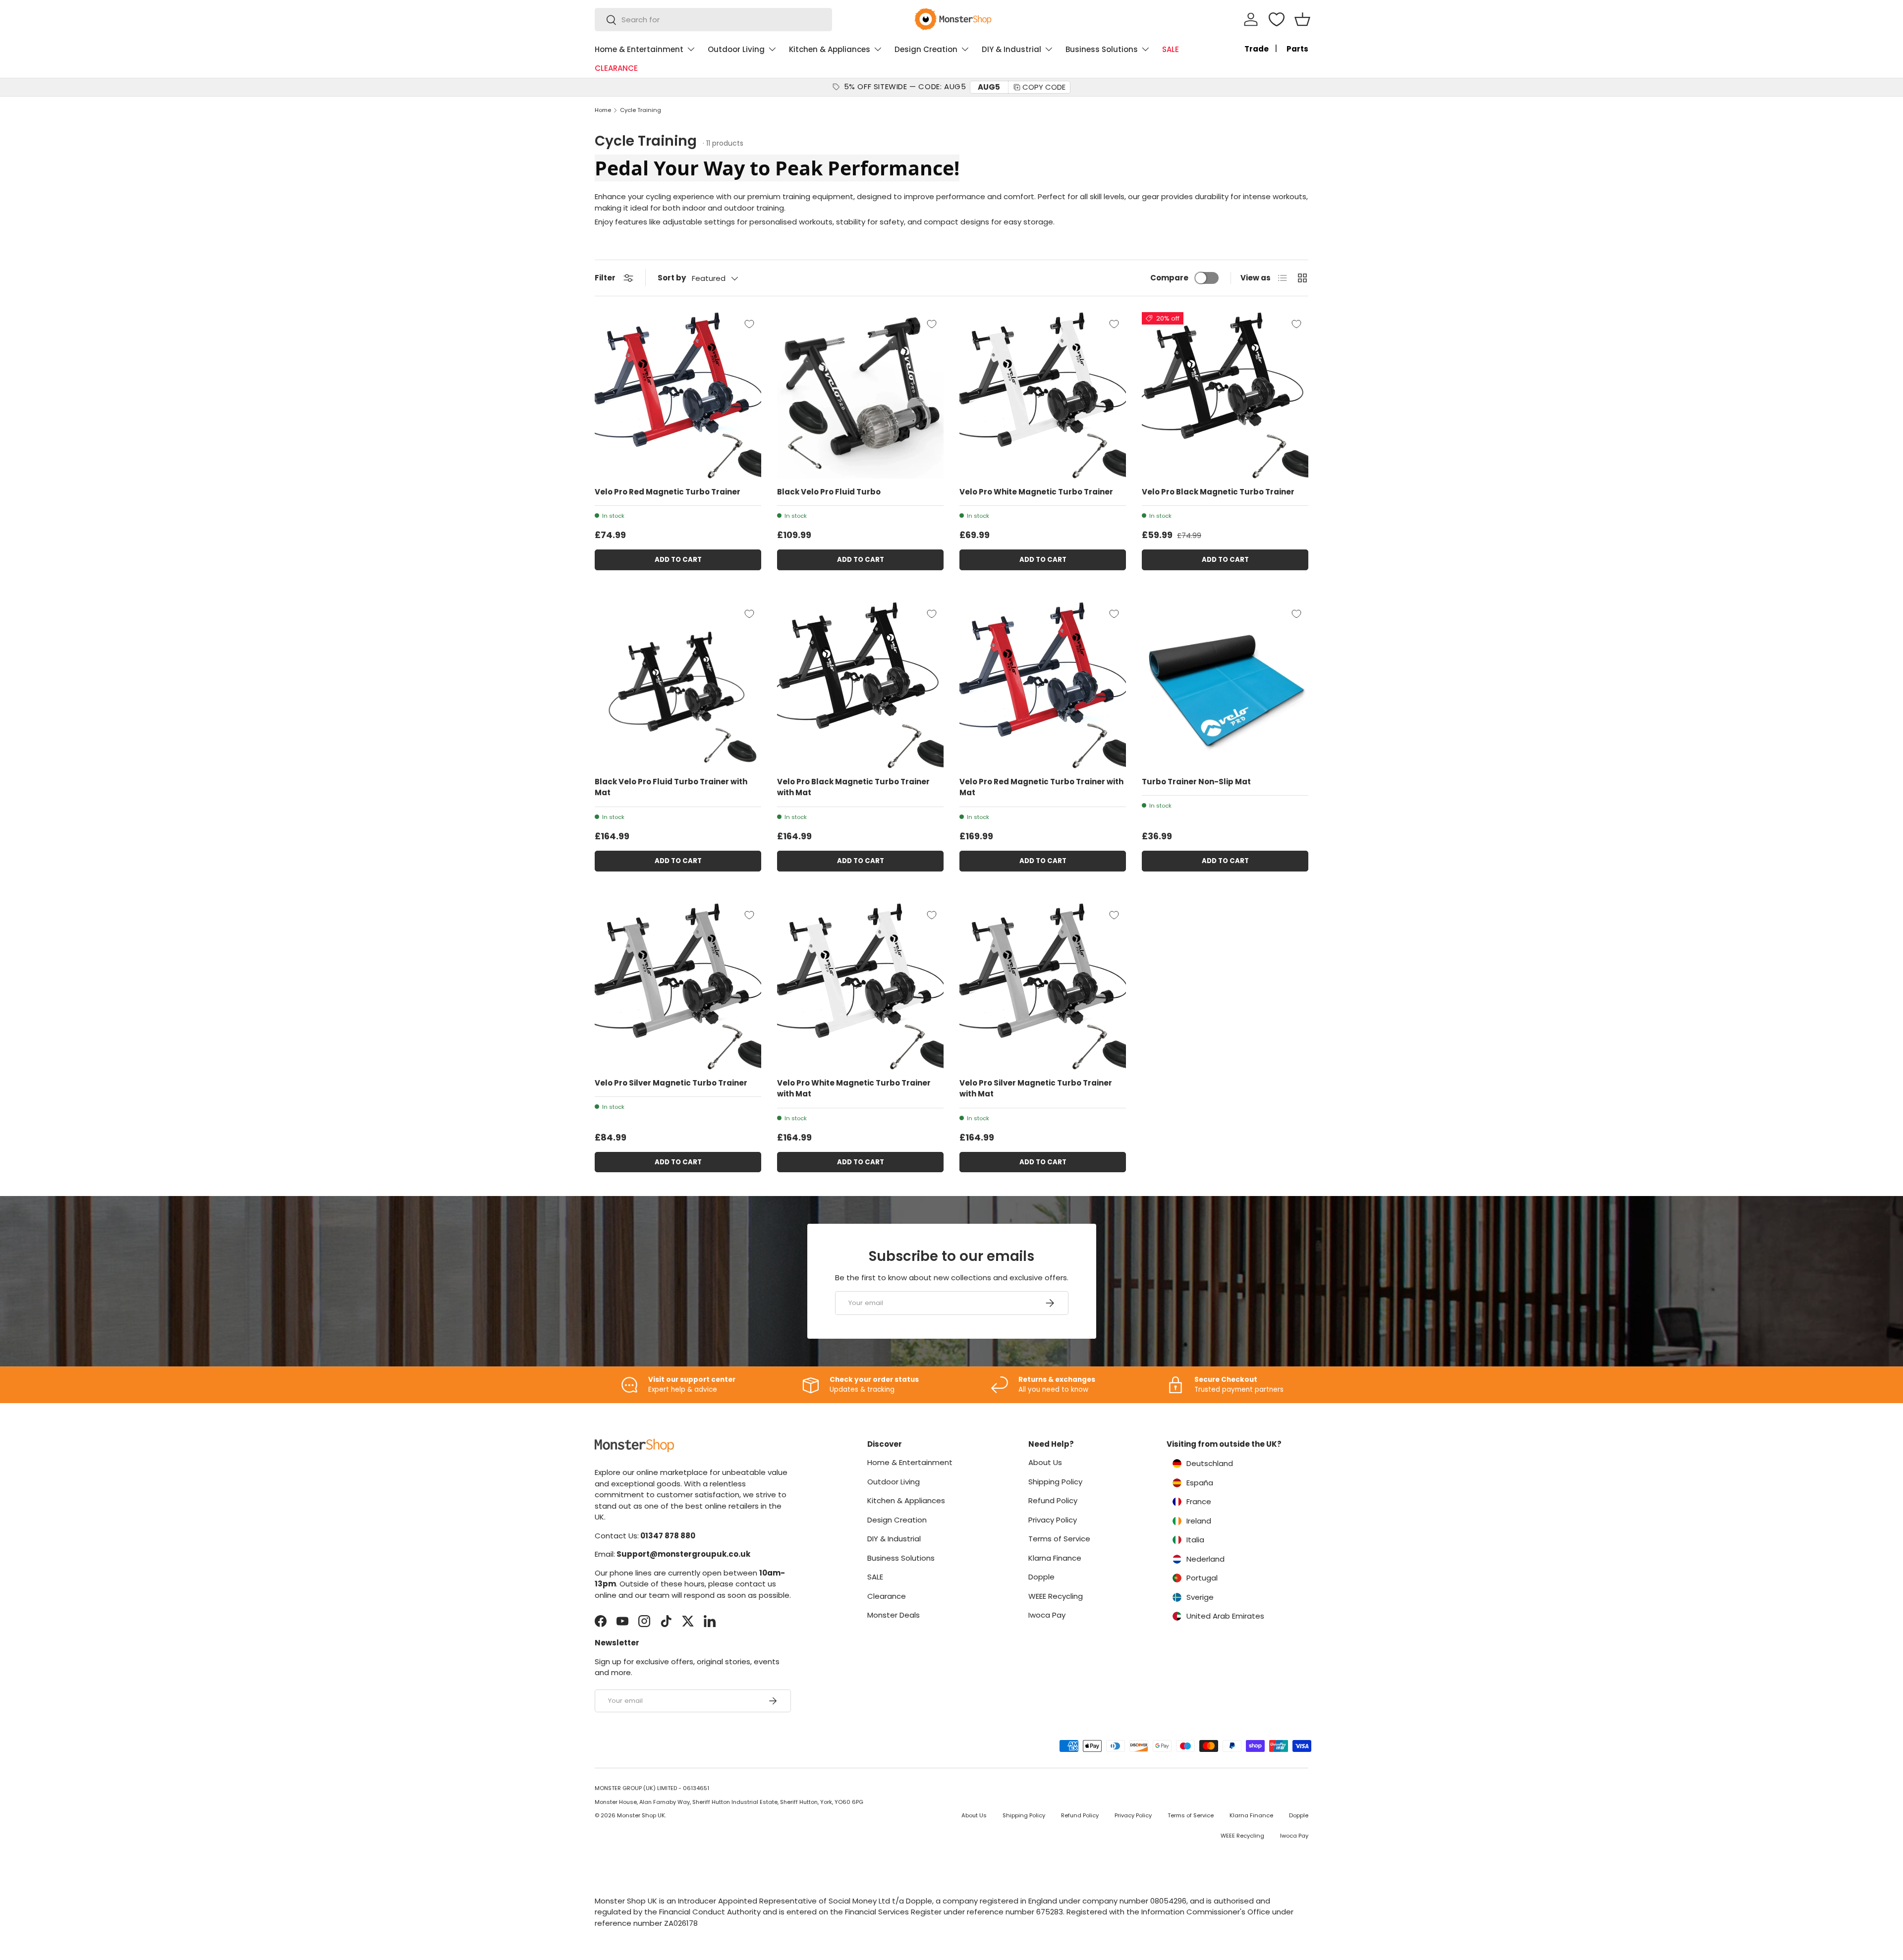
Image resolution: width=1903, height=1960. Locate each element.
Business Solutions (1102, 49)
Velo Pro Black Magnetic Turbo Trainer (1218, 492)
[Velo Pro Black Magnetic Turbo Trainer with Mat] (860, 685)
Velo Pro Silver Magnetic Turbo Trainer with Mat (1036, 1089)
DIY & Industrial (1011, 49)
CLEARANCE (616, 68)
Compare (1169, 278)
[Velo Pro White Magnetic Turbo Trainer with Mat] (860, 986)
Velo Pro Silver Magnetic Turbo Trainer (671, 1083)
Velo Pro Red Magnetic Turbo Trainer (668, 492)
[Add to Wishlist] (749, 324)
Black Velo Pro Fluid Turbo (829, 492)
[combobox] (713, 20)
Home (603, 110)
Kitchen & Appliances (830, 49)
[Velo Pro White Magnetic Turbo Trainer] (1043, 395)
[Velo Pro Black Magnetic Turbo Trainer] (1225, 395)
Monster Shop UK (641, 1815)
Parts (1297, 49)
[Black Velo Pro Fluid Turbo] (860, 395)
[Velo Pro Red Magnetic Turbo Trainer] (678, 395)
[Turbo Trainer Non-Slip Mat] (1225, 685)
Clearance (887, 1596)
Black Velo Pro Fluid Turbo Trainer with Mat (671, 787)
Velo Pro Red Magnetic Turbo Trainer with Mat (1041, 787)
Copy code (1044, 87)
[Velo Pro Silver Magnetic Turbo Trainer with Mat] (1043, 986)
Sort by (672, 278)
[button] (1302, 19)
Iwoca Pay (1047, 1615)
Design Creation (926, 49)
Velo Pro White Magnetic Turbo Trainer (1036, 492)
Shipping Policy (1055, 1482)
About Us (1045, 1462)
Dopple (1041, 1577)
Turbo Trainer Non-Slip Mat (1196, 782)
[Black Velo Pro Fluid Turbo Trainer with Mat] (678, 685)
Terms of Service (1059, 1539)
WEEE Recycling (1056, 1596)
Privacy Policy (1053, 1520)
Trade (1257, 49)
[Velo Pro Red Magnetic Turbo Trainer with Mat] (1043, 685)
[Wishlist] (1277, 19)
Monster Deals (894, 1615)
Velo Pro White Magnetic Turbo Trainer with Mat (854, 1089)
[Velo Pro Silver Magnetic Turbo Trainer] (678, 986)
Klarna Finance (1055, 1558)
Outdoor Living (736, 49)
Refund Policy (1053, 1500)
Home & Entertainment (639, 49)
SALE (1171, 49)
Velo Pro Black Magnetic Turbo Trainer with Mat (853, 787)
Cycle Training (641, 110)
